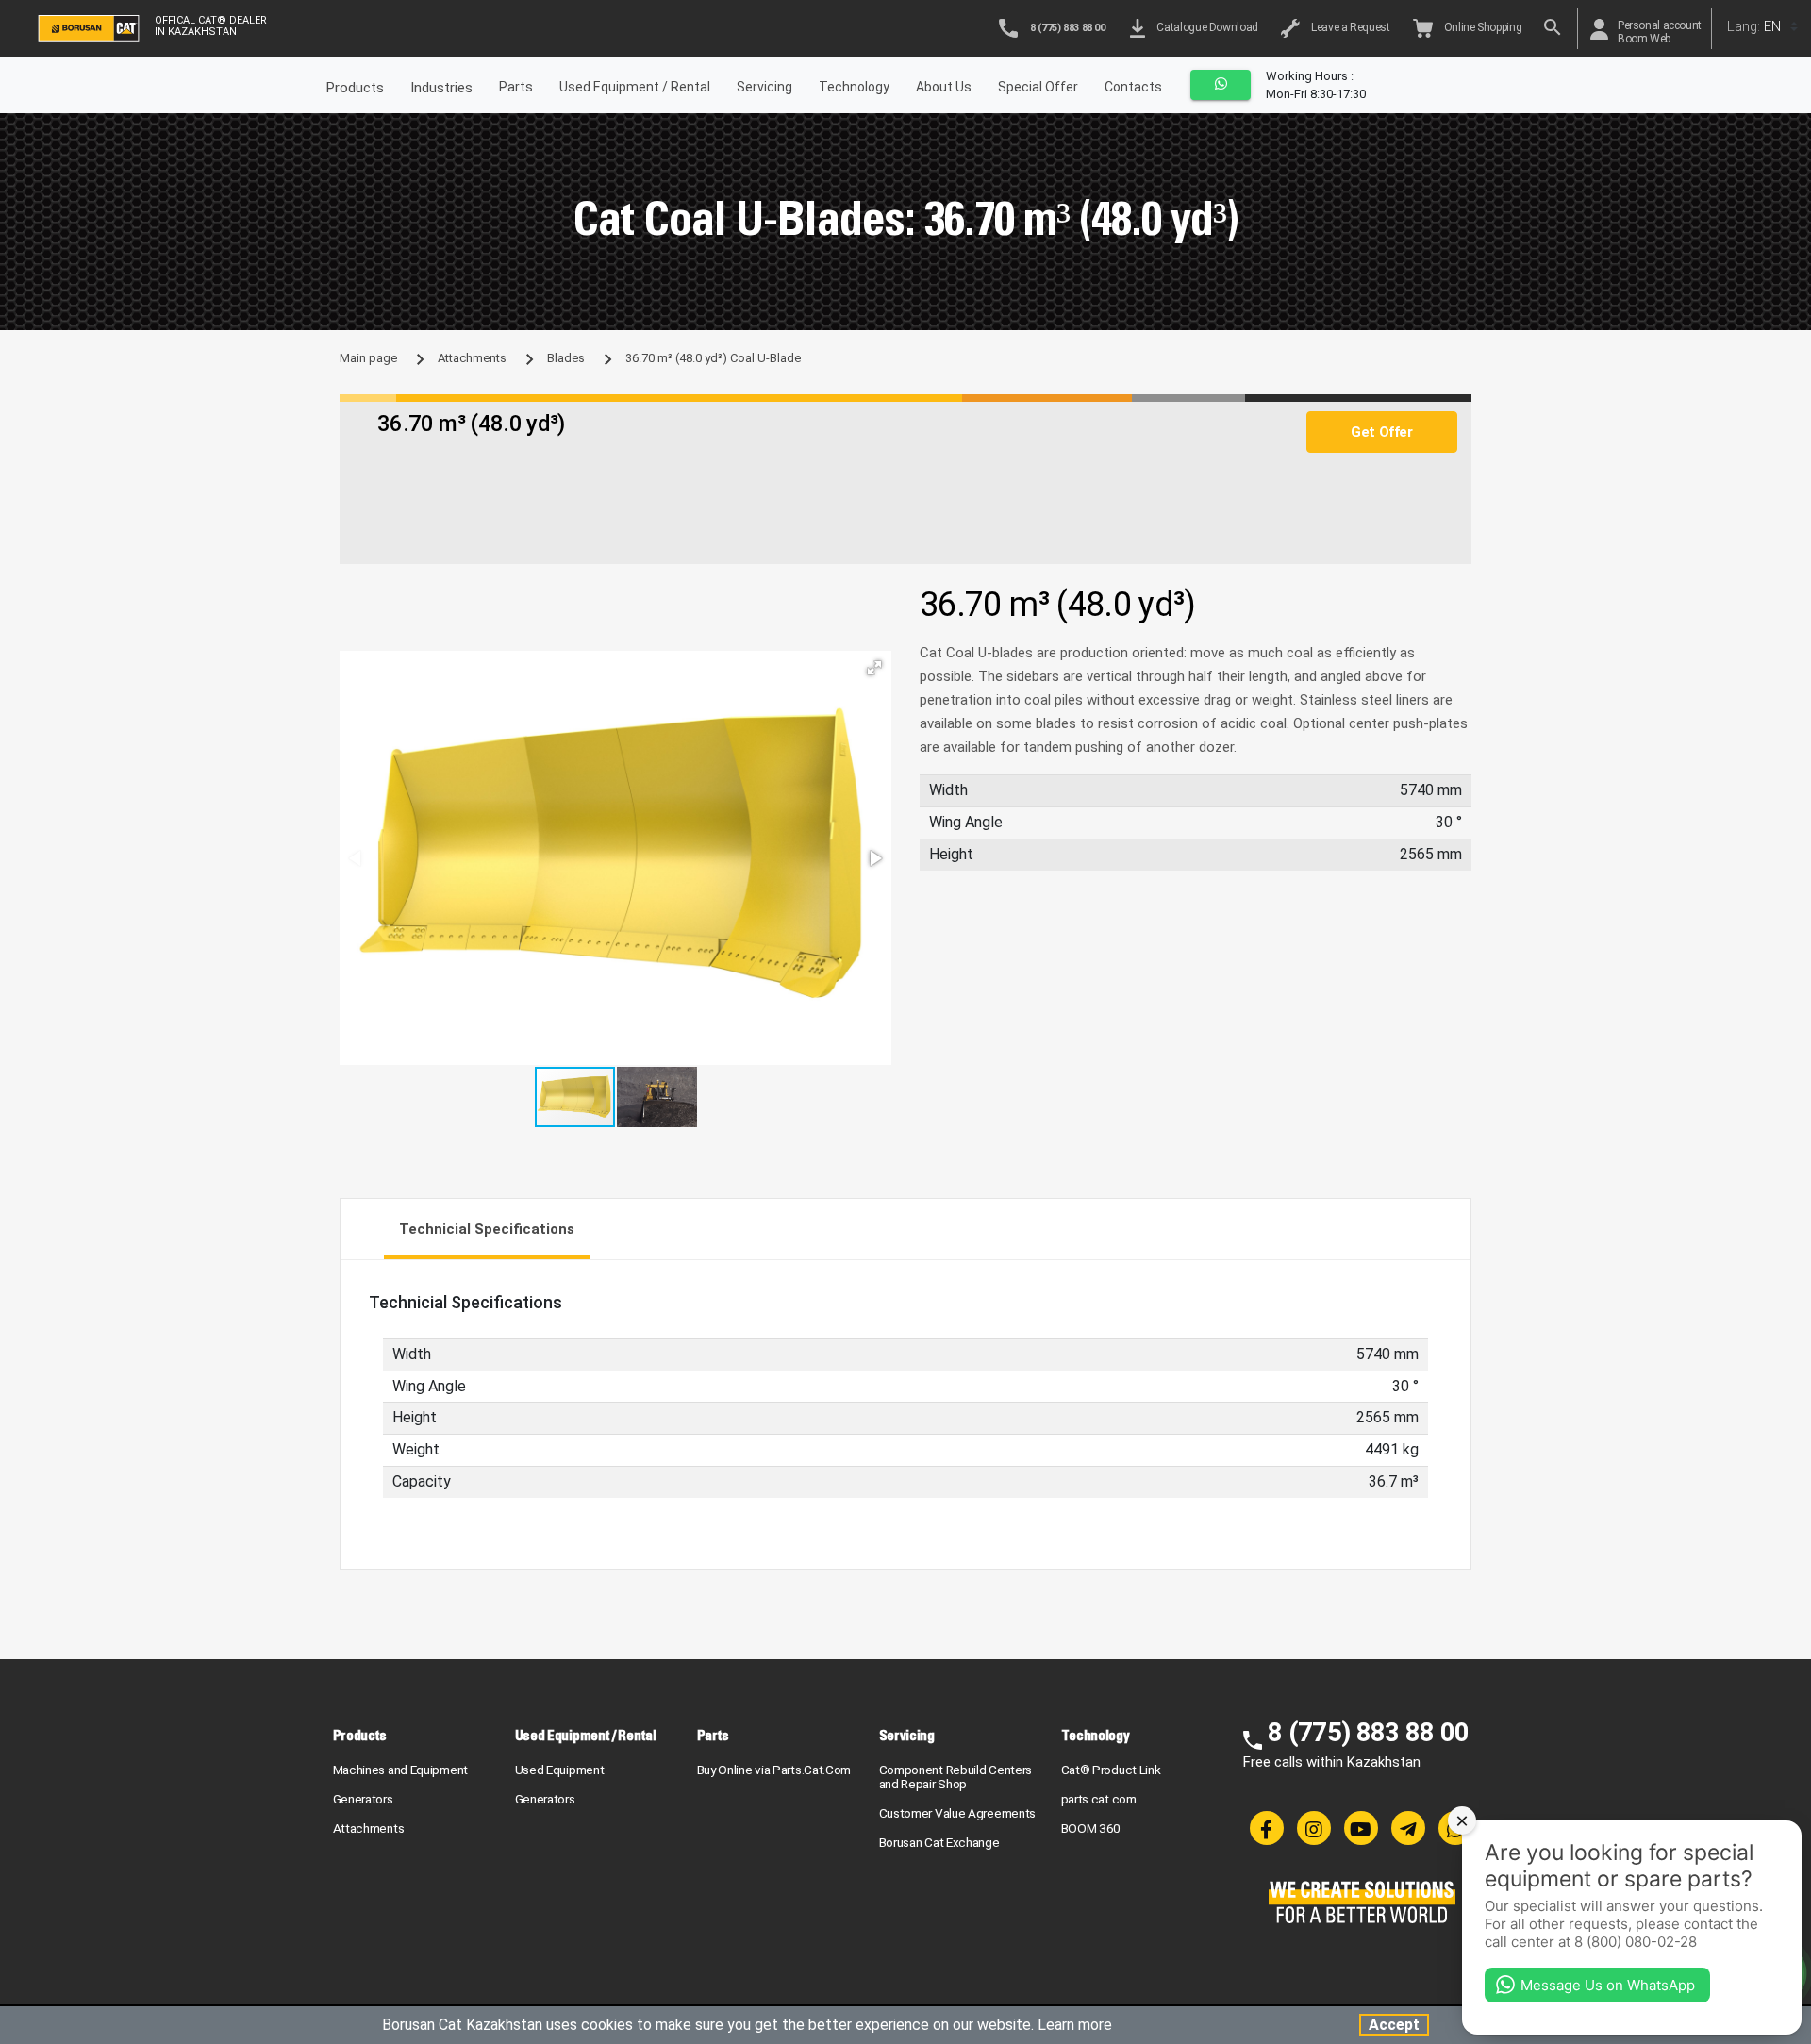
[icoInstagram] (1314, 1828)
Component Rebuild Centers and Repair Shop (956, 1777)
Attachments (472, 358)
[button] (874, 668)
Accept (1394, 2025)
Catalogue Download (1205, 27)
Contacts (1133, 87)
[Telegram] (1408, 1828)
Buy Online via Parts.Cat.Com (774, 1770)
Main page (368, 358)
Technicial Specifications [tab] (487, 1229)
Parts (516, 87)
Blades (566, 358)
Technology (854, 87)
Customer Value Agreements (958, 1813)
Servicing (764, 87)
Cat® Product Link (1111, 1770)
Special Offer (1038, 87)
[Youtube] (1361, 1828)
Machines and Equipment (400, 1770)
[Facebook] (1267, 1828)
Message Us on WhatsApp (1608, 1985)
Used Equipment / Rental (635, 87)
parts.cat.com (1099, 1799)
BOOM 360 (1091, 1828)
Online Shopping (1481, 27)
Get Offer (1381, 432)
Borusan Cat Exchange (939, 1842)
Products (360, 1735)
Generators (363, 1799)
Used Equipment (560, 1770)
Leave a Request (1348, 27)
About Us (944, 87)
